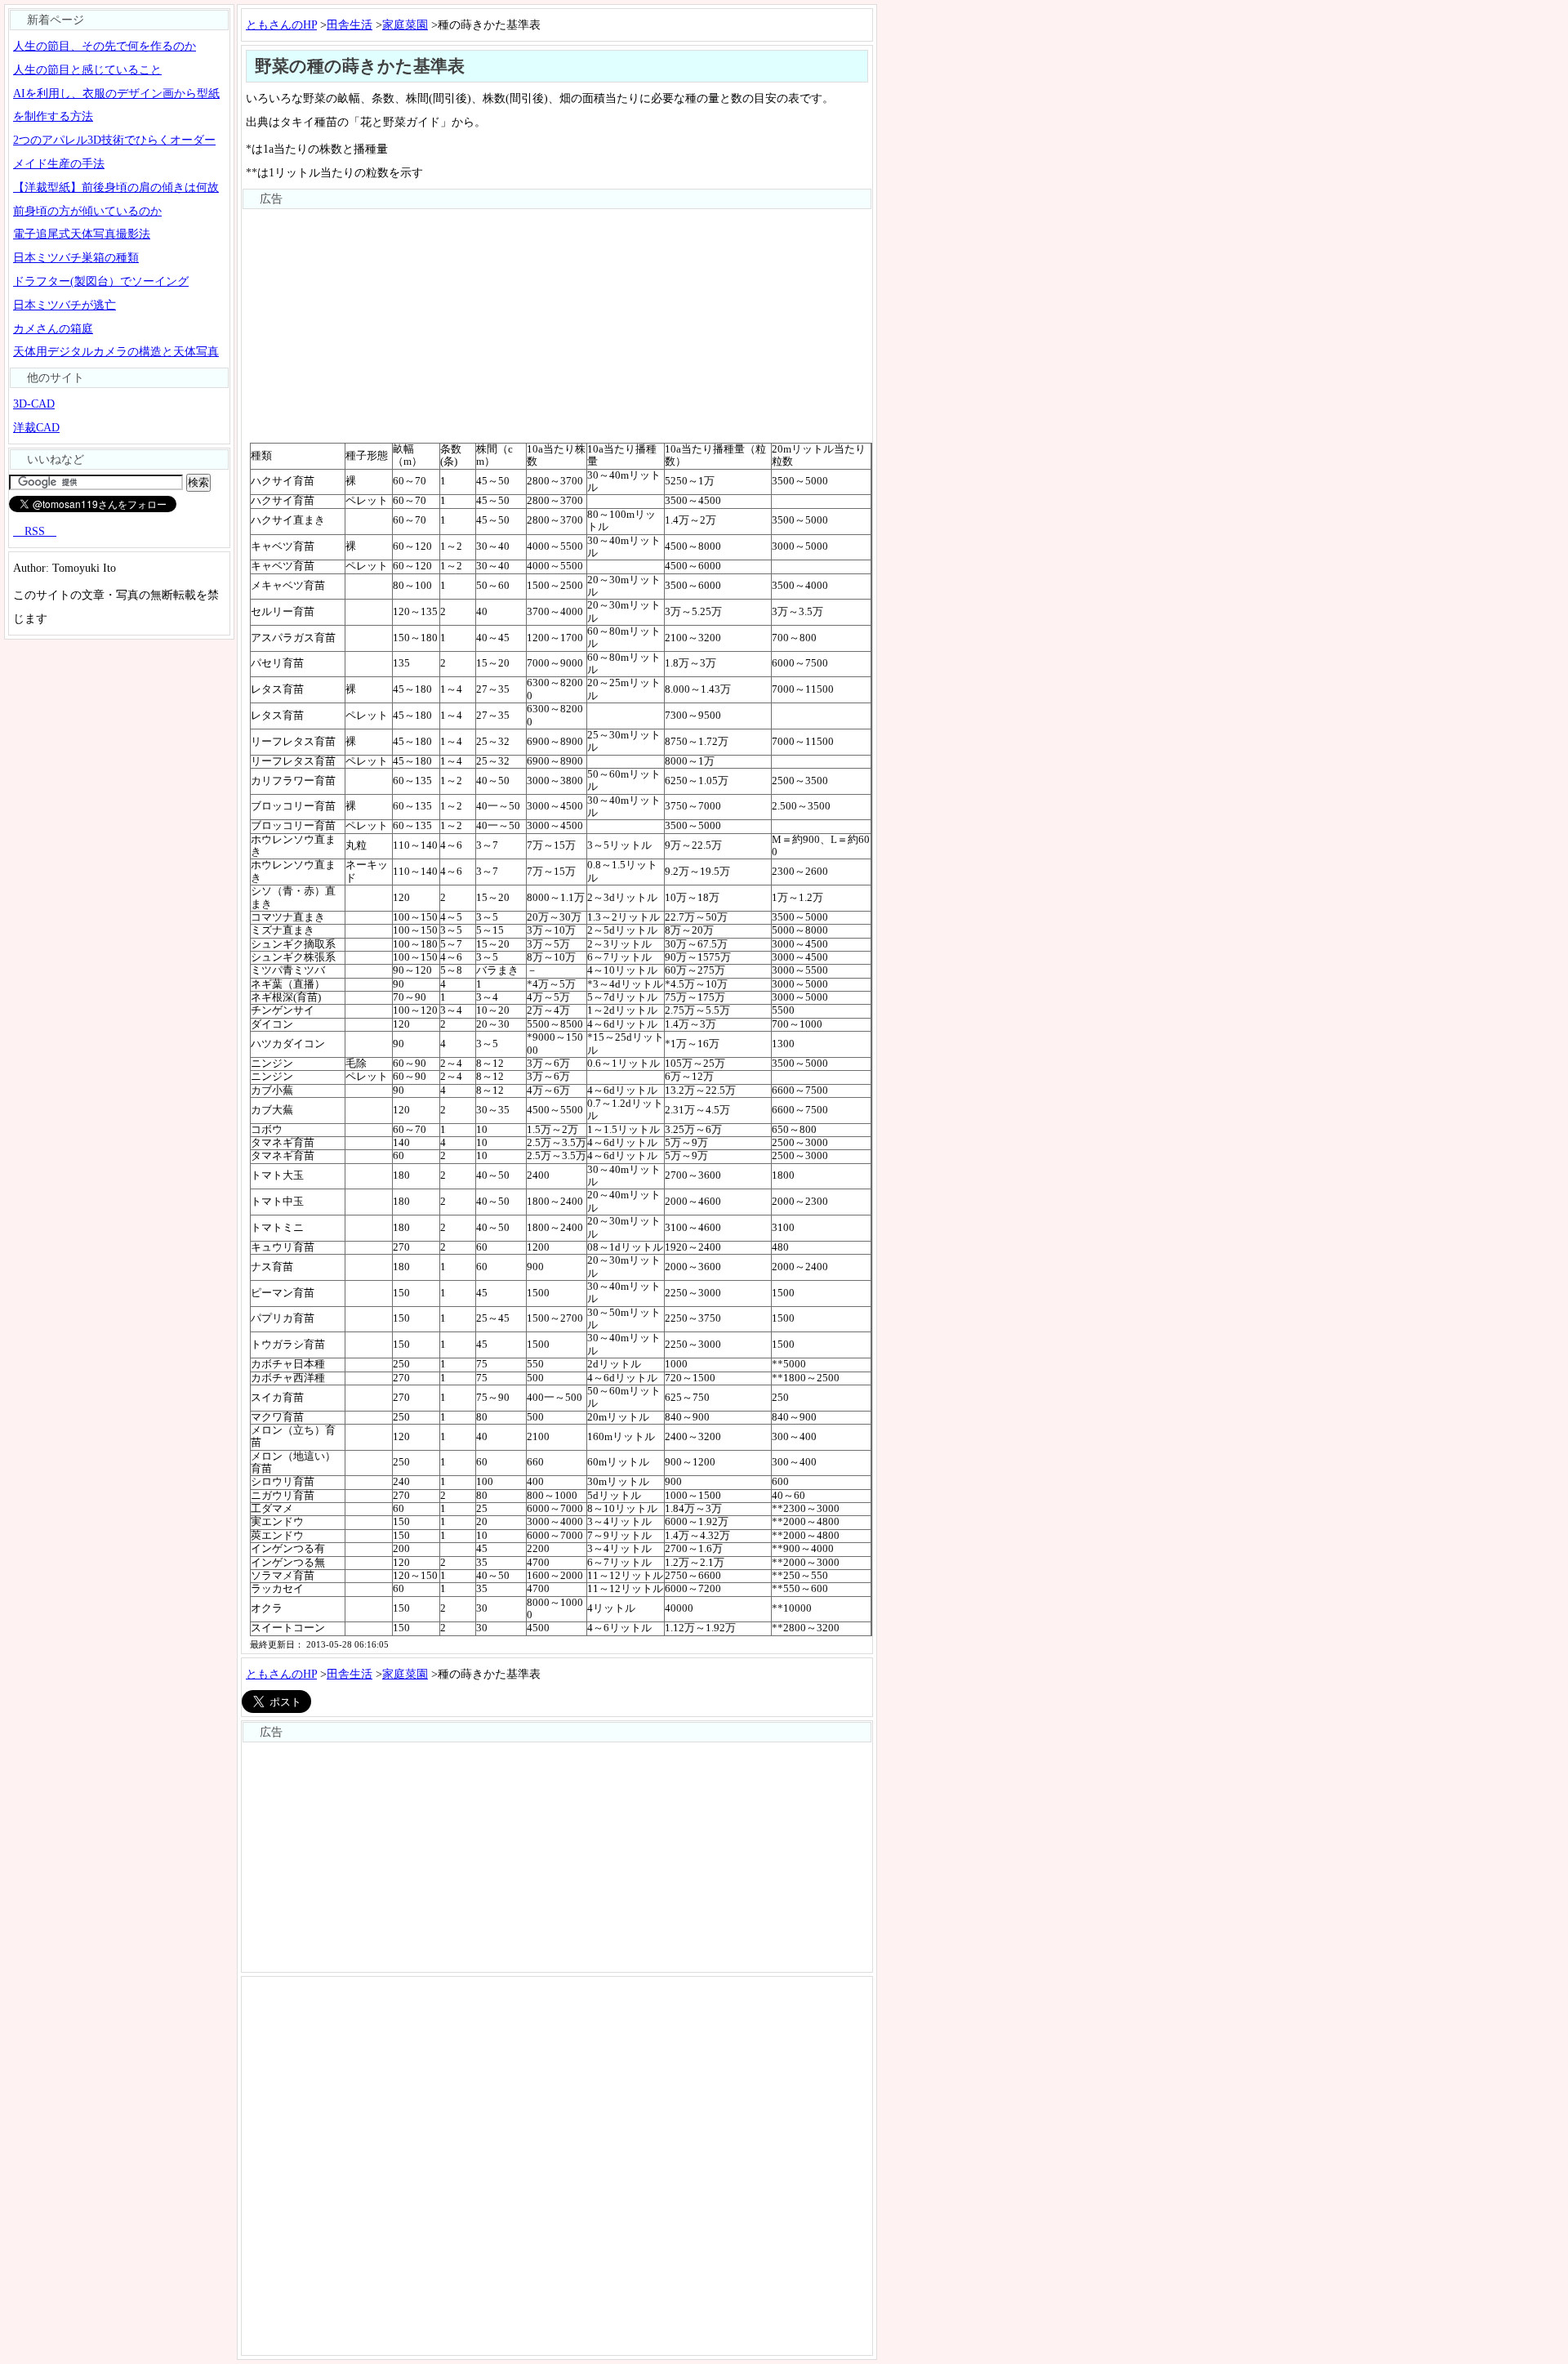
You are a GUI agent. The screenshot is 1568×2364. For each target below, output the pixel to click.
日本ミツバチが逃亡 (65, 305)
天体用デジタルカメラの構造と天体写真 (116, 351)
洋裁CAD (36, 427)
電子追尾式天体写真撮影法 (82, 234)
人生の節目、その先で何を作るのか (105, 46)
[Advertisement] (557, 324)
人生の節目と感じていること (87, 69)
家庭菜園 (405, 25)
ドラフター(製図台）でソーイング (101, 281)
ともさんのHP (281, 25)
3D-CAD (34, 404)
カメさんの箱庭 (53, 328)
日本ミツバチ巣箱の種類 (76, 257)
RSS (35, 531)
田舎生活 (350, 25)
